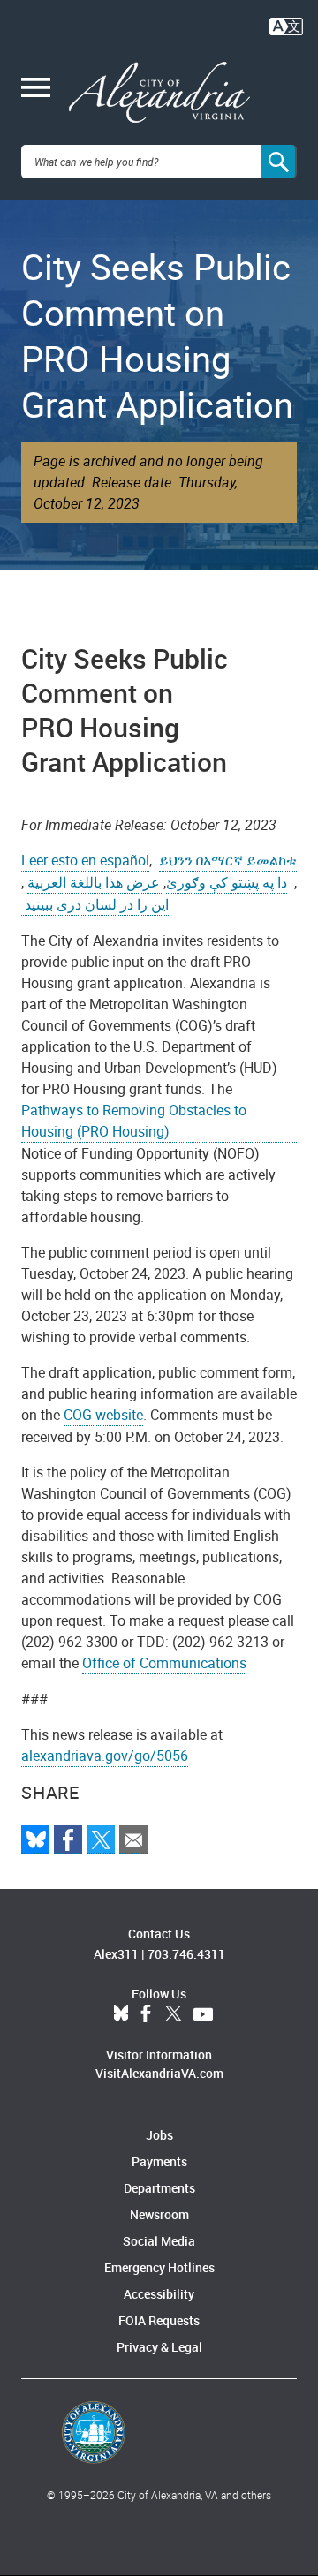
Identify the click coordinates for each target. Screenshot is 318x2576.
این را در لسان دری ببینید (95, 904)
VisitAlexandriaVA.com (159, 2073)
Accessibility (159, 2294)
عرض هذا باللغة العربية (95, 882)
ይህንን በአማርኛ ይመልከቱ (228, 860)
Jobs (159, 2135)
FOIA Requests (159, 2320)
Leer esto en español (85, 860)
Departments (159, 2188)
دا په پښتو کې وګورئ (227, 882)
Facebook (146, 2014)
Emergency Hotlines (159, 2267)
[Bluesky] (35, 1839)
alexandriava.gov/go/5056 (105, 1756)
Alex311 (116, 1954)
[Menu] (36, 89)
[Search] (279, 162)
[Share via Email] (133, 1839)
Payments (159, 2161)
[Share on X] (101, 1839)
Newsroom (159, 2214)
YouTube (203, 2014)
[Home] (159, 93)
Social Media (159, 2241)
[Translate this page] (286, 25)
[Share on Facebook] (68, 1839)
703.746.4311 (186, 1954)
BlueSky (121, 2014)
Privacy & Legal (159, 2347)
